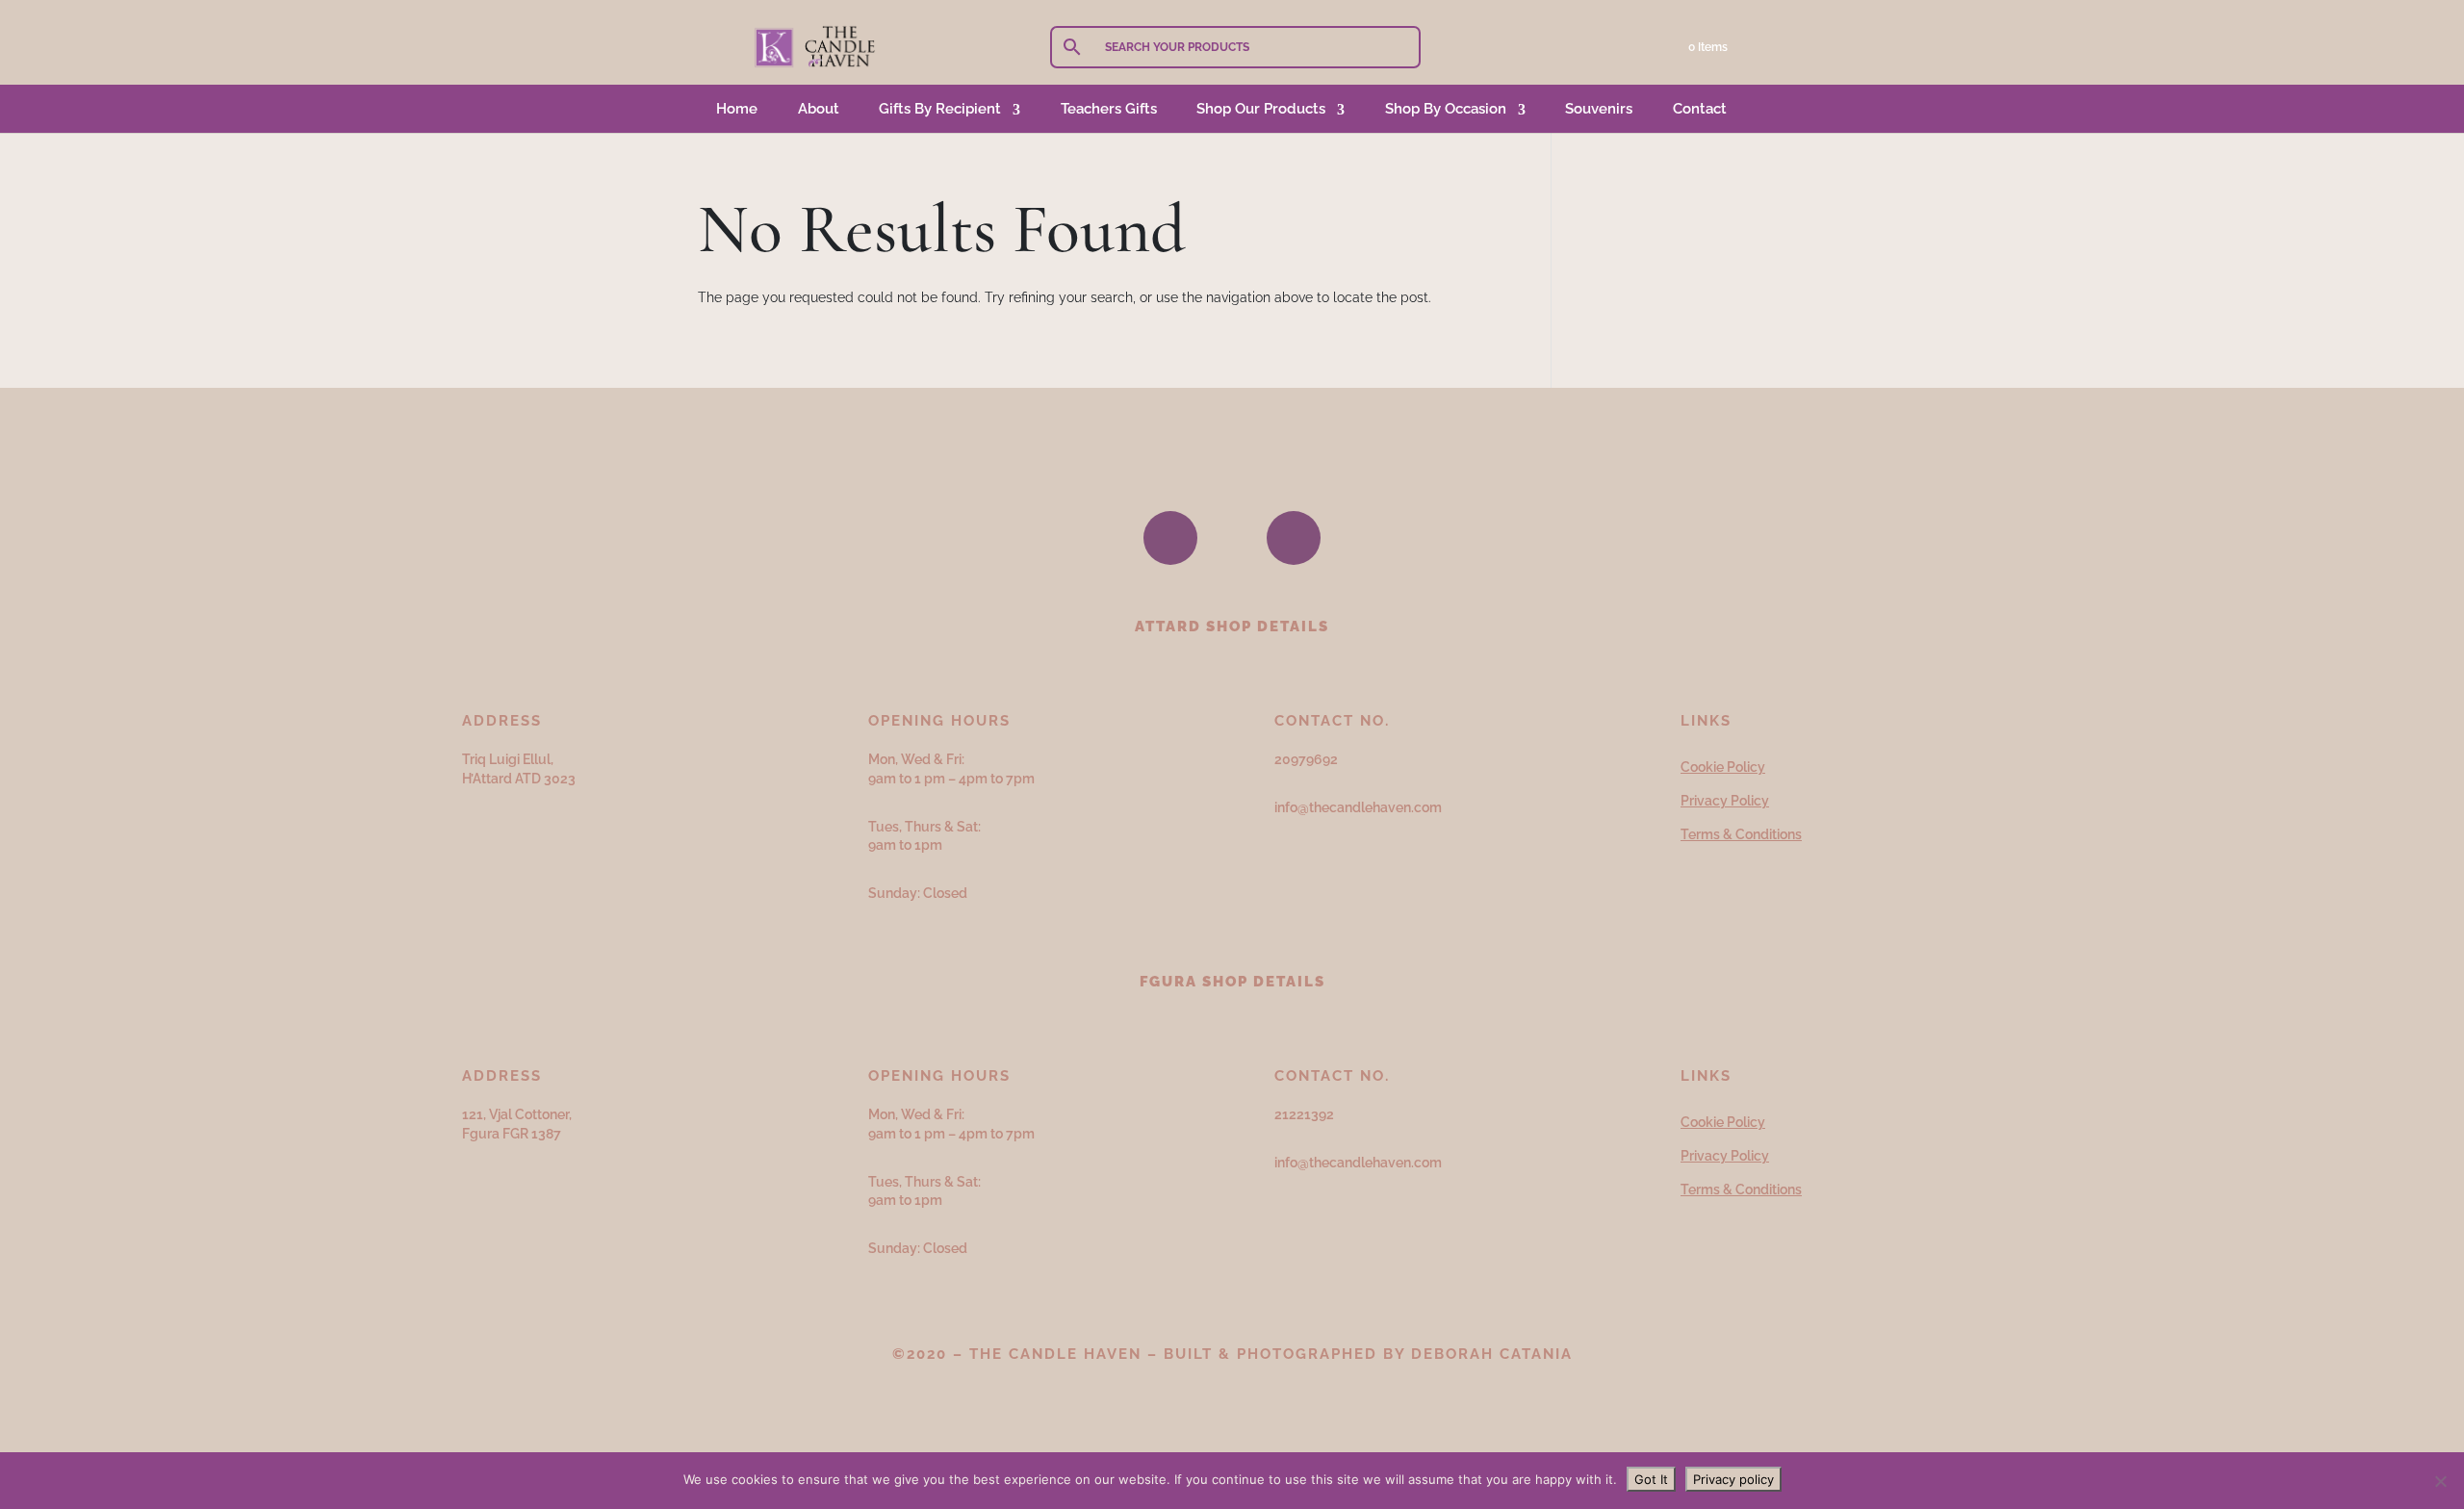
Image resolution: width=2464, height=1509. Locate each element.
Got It (1651, 1479)
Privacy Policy (1725, 801)
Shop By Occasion (1446, 109)
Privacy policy (1733, 1479)
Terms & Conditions (1741, 834)
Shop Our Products (1261, 109)
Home (737, 109)
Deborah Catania (1492, 1354)
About (819, 109)
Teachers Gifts (1109, 109)
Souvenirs (1599, 109)
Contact (1700, 109)
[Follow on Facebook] (1170, 538)
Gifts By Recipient (940, 109)
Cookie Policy (1723, 767)
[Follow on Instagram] (1294, 538)
